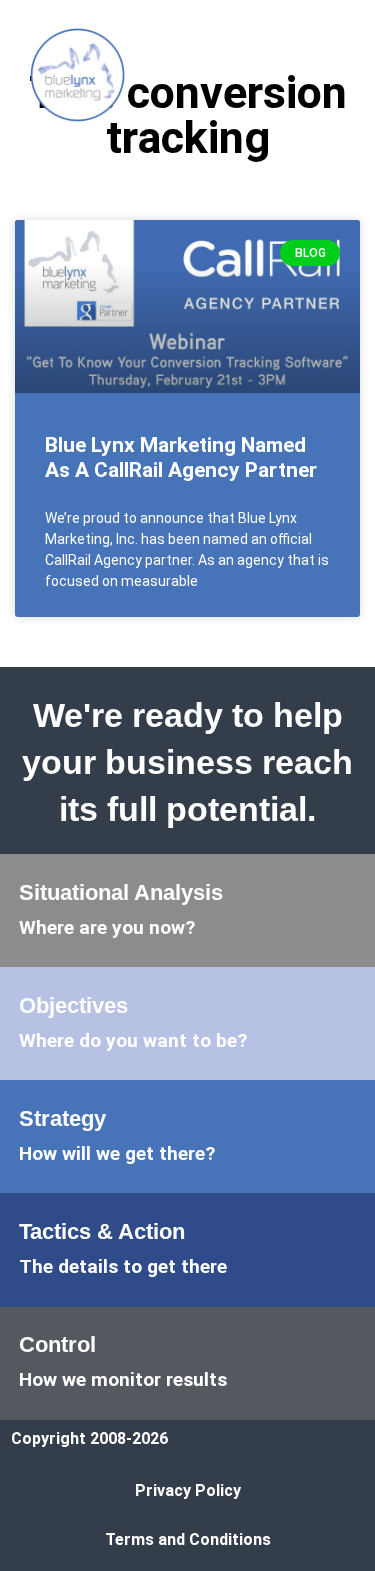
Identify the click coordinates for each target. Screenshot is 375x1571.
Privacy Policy (188, 1490)
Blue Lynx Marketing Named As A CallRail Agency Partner (181, 457)
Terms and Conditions (188, 1539)
